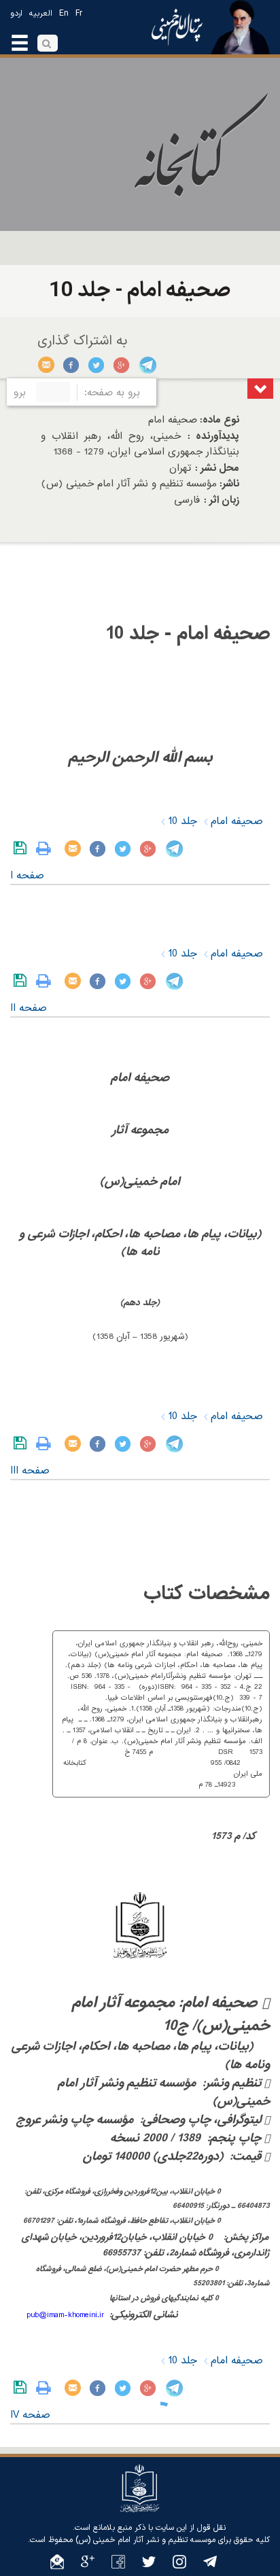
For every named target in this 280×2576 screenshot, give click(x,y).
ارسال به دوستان (47, 365)
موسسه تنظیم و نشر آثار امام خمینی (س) (145, 2540)
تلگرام (147, 365)
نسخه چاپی (47, 848)
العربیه (41, 14)
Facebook (72, 365)
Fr (79, 14)
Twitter (97, 365)
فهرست (260, 389)
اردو (16, 14)
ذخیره (23, 848)
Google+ (122, 365)
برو (20, 393)
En (64, 14)
